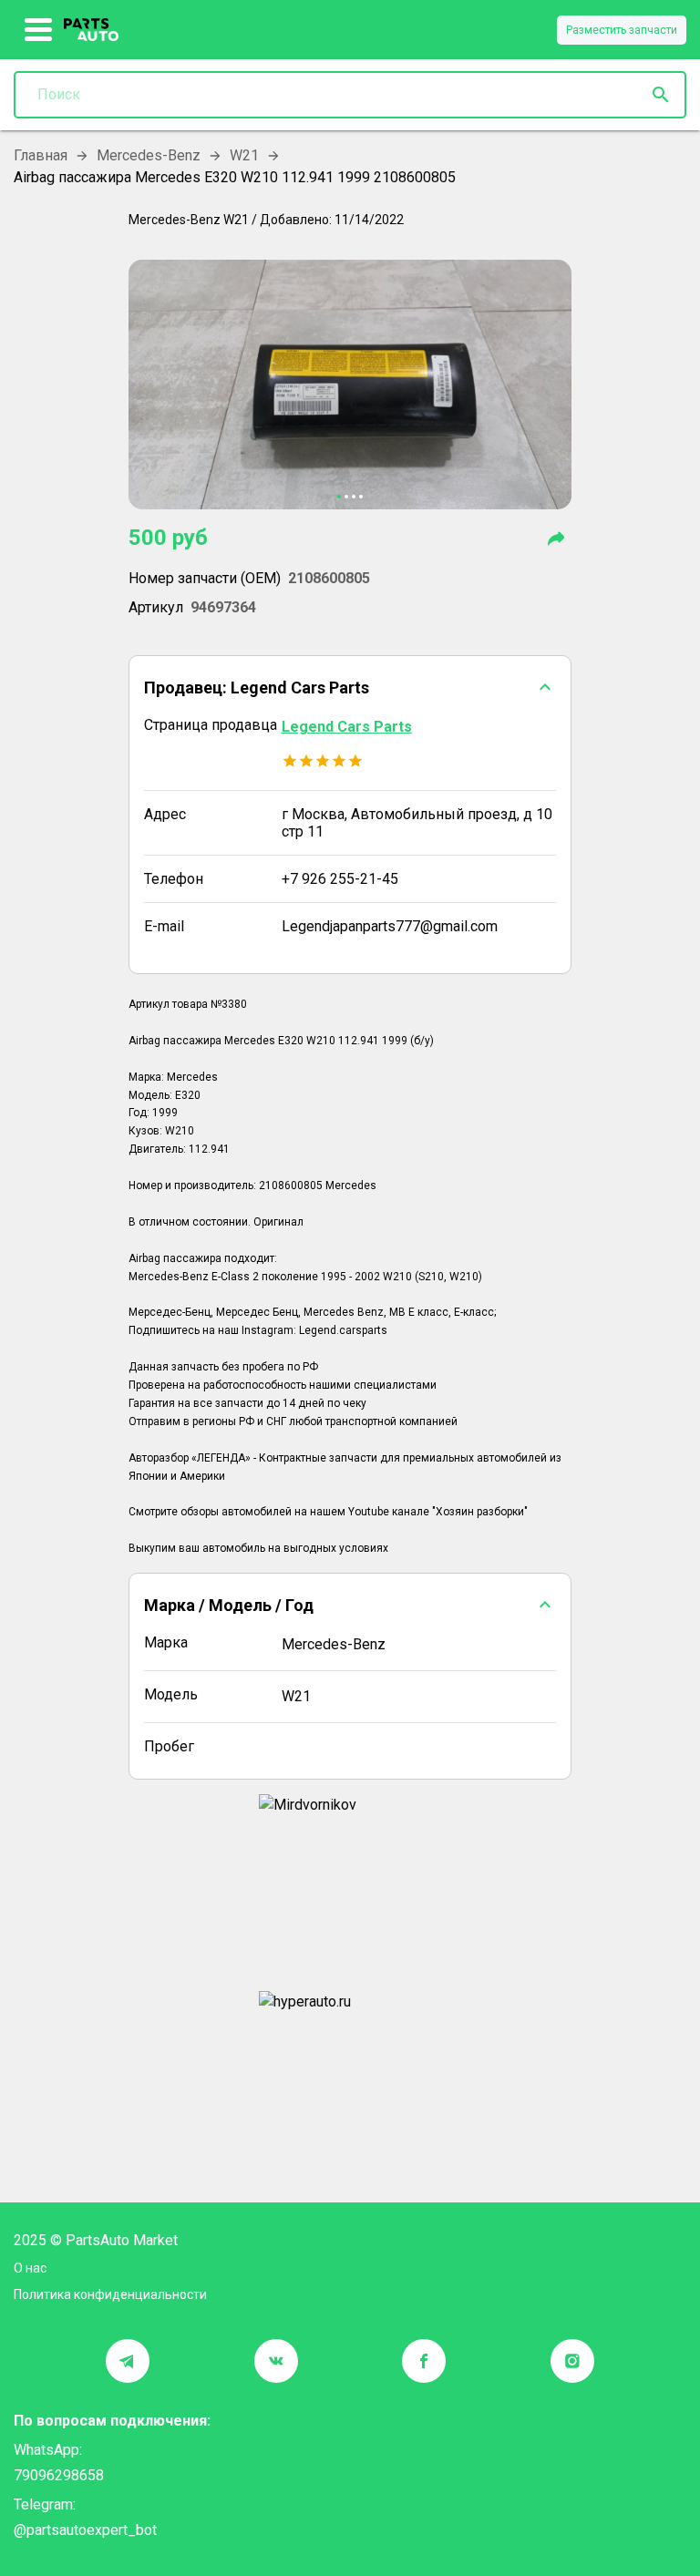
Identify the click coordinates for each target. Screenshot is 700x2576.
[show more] (39, 30)
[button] (350, 687)
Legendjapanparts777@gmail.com (390, 926)
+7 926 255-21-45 (340, 879)
